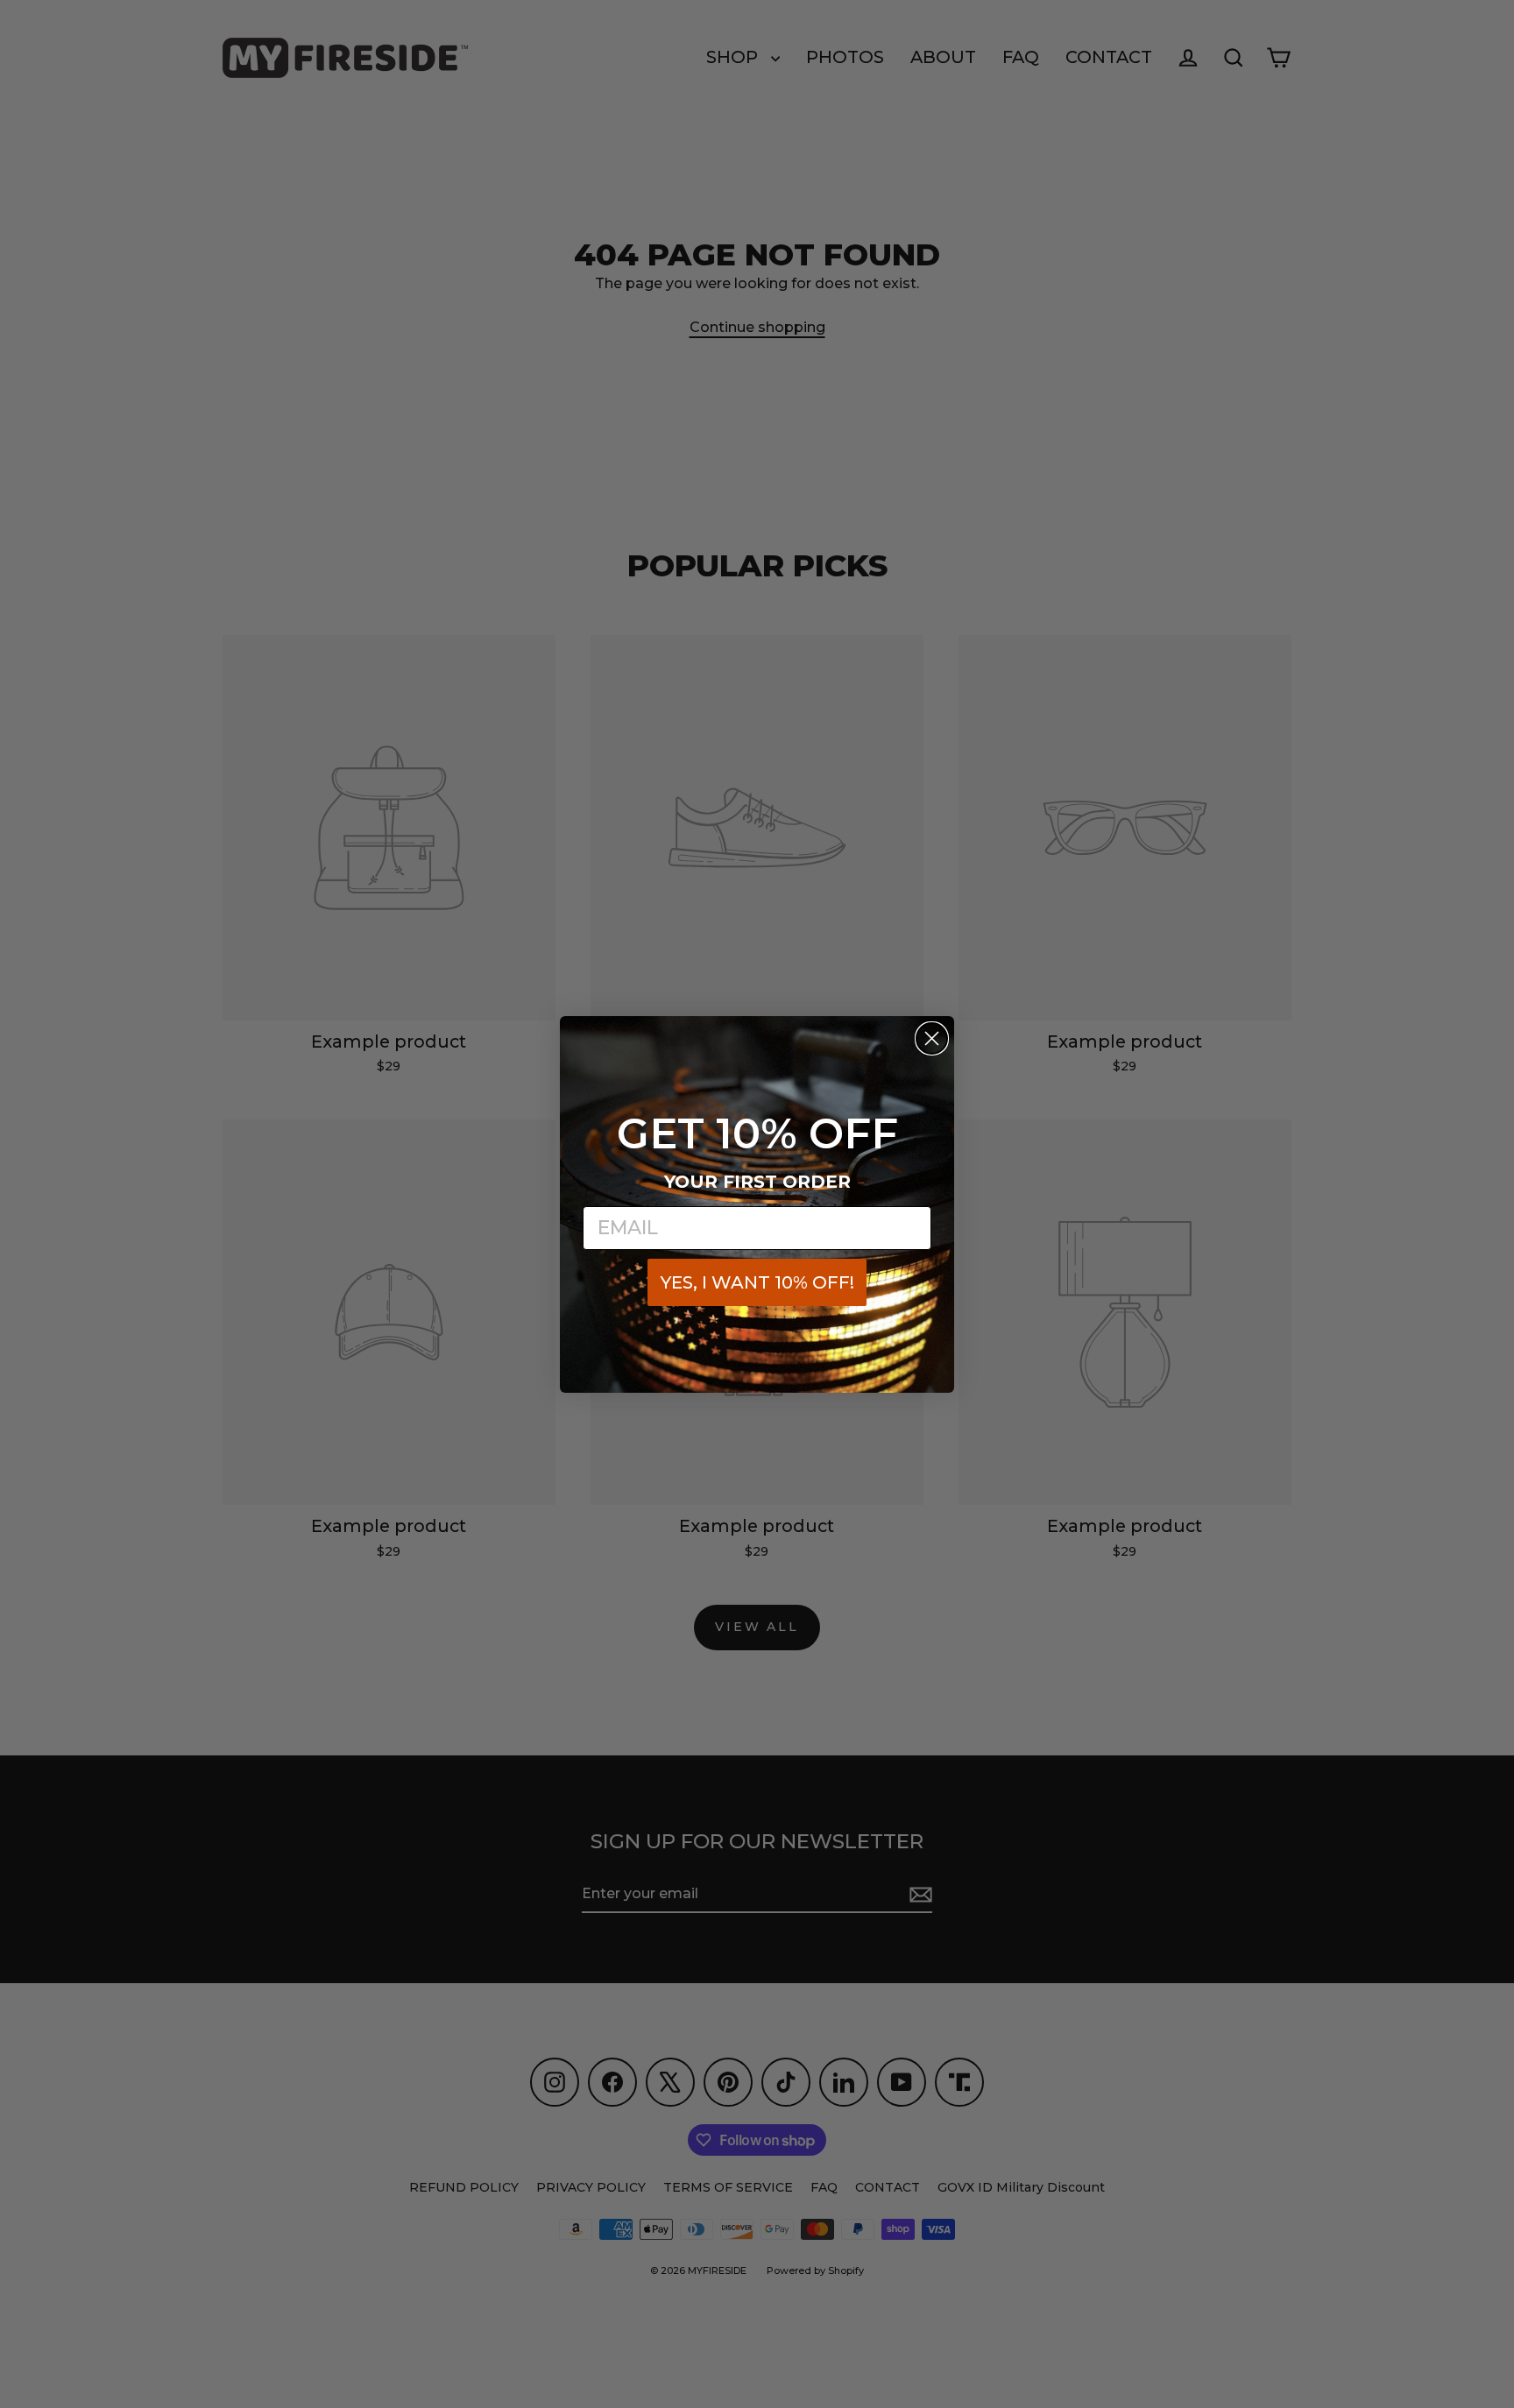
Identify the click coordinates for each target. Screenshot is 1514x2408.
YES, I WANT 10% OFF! (757, 1282)
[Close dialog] (932, 1038)
